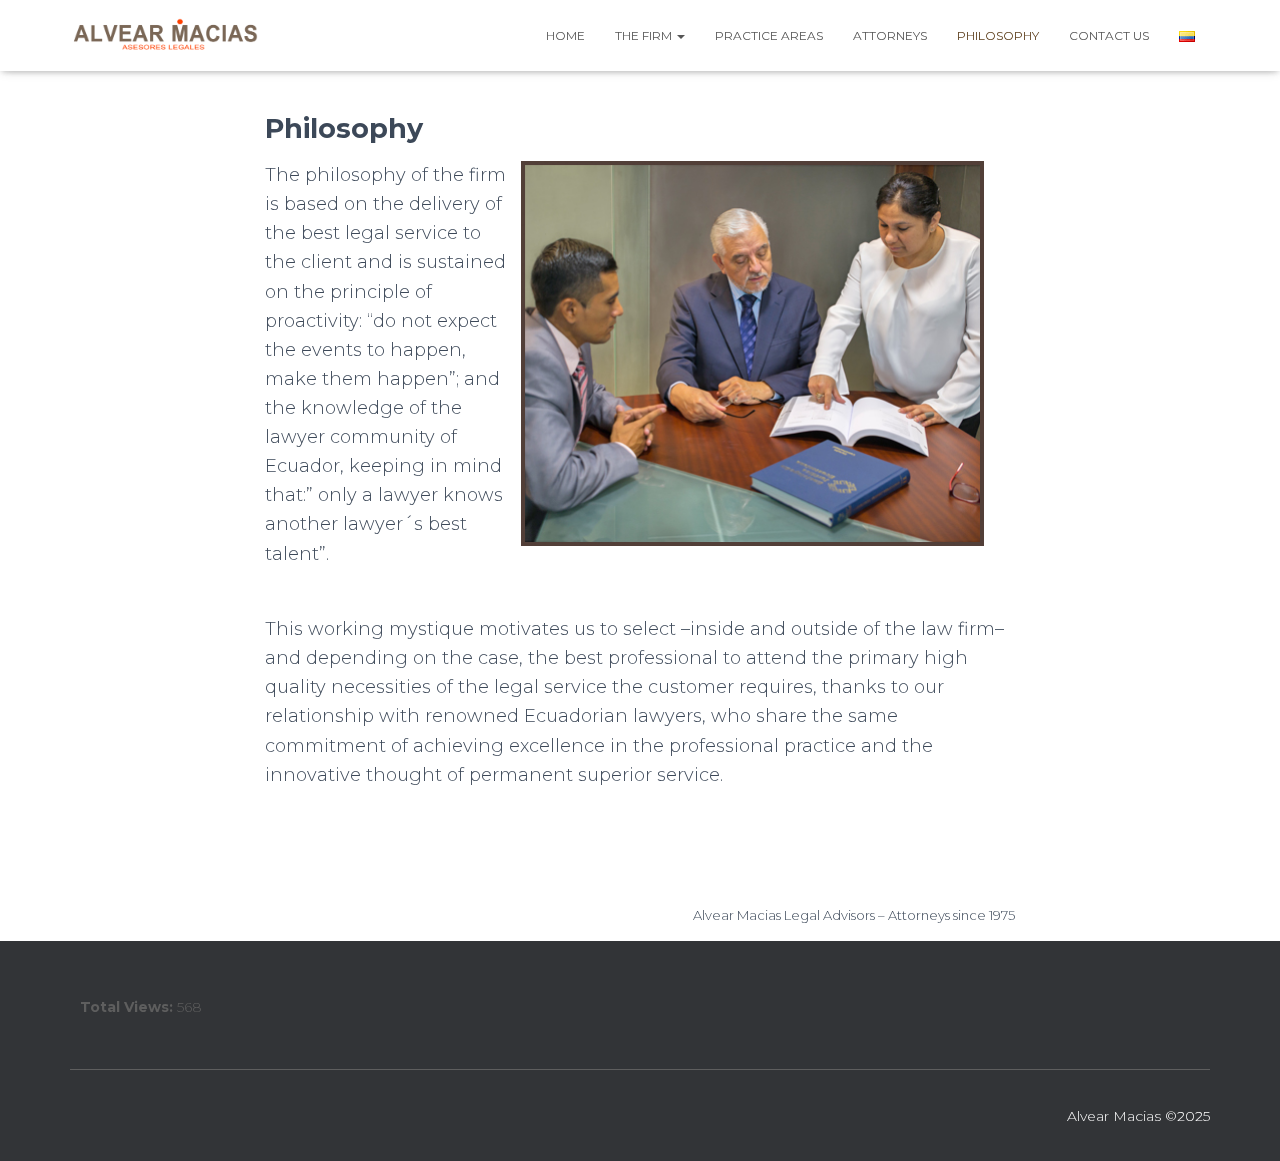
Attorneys (890, 35)
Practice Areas (769, 35)
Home (565, 35)
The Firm (645, 35)
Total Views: (128, 1007)
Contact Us (1109, 35)
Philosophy (998, 35)
